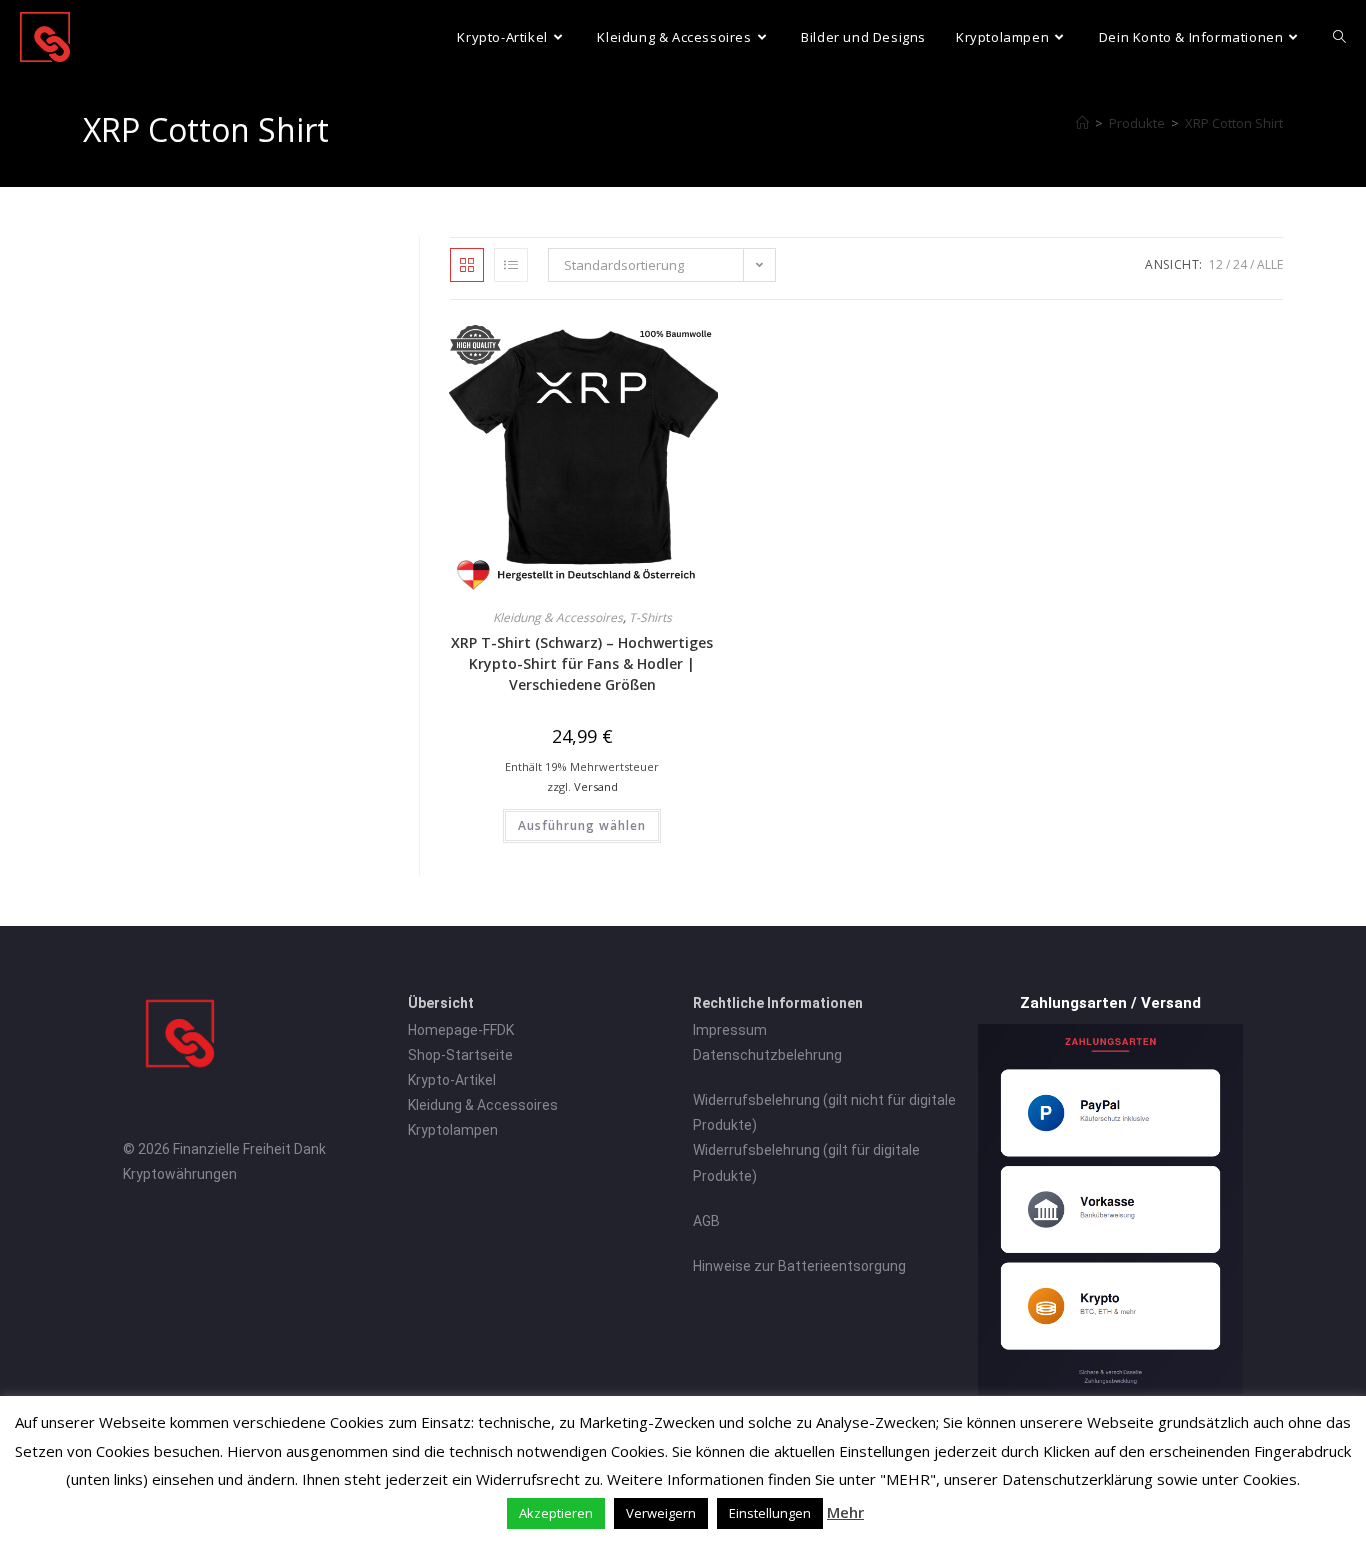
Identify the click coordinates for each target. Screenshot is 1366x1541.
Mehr (845, 1512)
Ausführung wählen (582, 825)
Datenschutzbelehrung (767, 1055)
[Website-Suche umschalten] (1339, 37)
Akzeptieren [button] (556, 1513)
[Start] (1082, 123)
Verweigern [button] (661, 1513)
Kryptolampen (453, 1130)
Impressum (730, 1030)
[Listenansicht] (511, 265)
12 (1216, 264)
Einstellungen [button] (770, 1513)
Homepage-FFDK (461, 1030)
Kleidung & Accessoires (558, 617)
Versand (596, 786)
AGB (706, 1221)
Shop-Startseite (460, 1055)
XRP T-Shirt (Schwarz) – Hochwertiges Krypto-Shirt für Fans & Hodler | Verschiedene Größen (582, 663)
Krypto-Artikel (452, 1080)
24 (1240, 264)
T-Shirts (650, 617)
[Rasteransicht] (467, 265)
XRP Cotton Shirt (1234, 123)
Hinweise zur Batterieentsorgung (799, 1266)
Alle (1270, 264)
